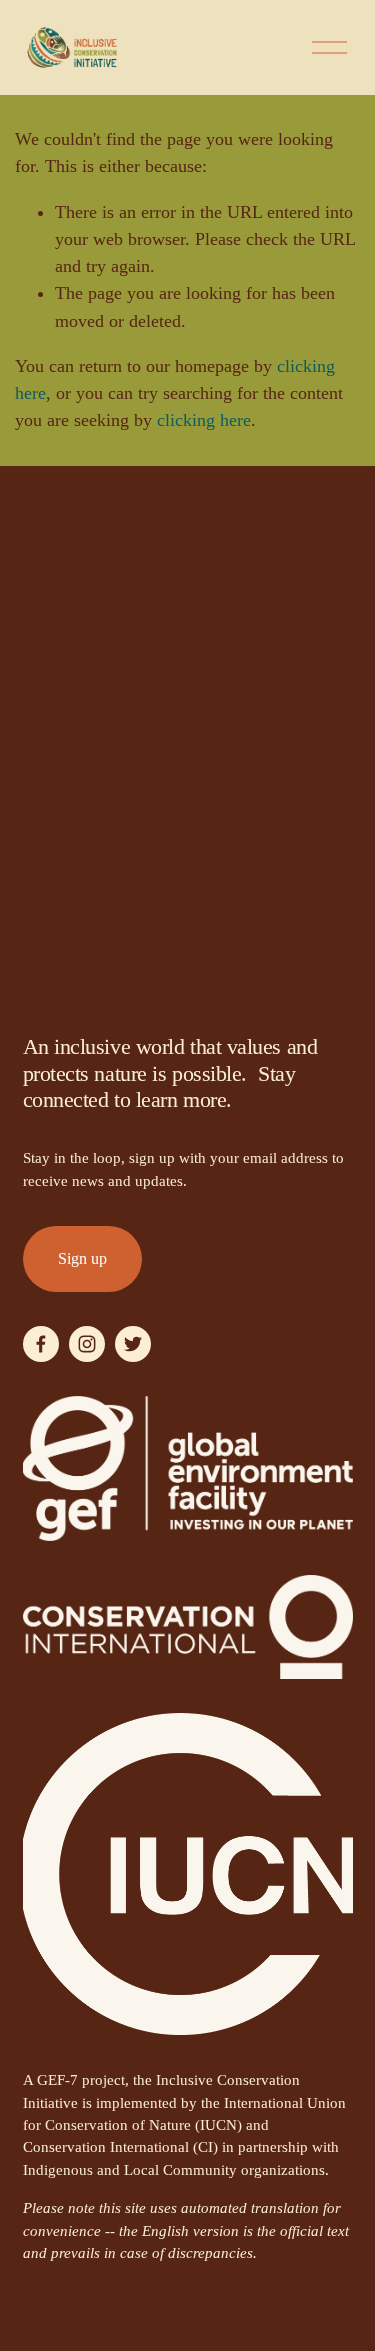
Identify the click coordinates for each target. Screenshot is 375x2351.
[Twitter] (133, 1344)
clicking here (204, 420)
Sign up (82, 1258)
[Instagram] (87, 1344)
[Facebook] (41, 1344)
